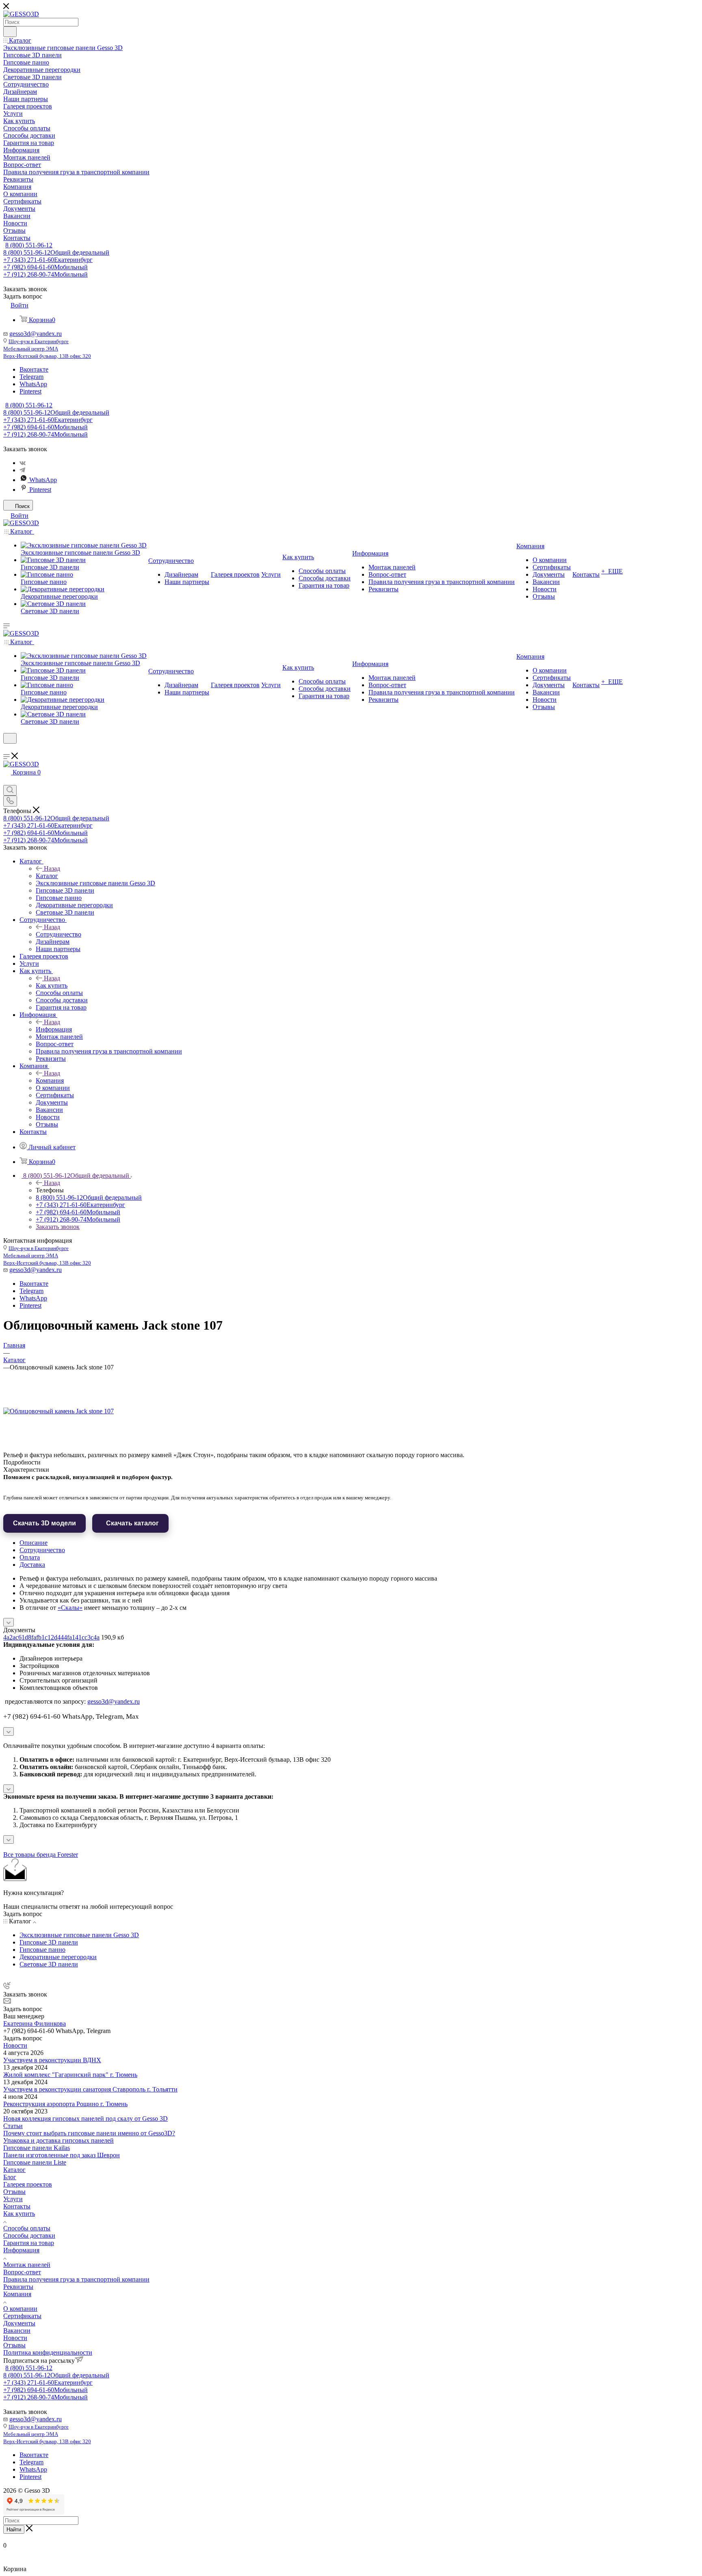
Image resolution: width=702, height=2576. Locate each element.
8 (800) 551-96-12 (29, 245)
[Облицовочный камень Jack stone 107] (58, 1411)
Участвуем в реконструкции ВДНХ (52, 2060)
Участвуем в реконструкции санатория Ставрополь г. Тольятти (90, 2089)
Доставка (32, 1565)
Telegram (31, 377)
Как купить (52, 985)
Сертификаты (22, 2316)
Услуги (13, 2199)
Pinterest (30, 391)
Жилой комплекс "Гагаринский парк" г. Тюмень (70, 2075)
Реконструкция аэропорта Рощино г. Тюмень (65, 2104)
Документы (19, 2323)
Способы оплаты (27, 2228)
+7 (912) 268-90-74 (45, 274)
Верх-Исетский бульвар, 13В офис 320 (47, 356)
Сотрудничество (58, 934)
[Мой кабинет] (7, 749)
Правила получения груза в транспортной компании (76, 2279)
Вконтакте (34, 369)
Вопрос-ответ (22, 2272)
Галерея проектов (28, 2184)
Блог (10, 2177)
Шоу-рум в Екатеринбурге (39, 341)
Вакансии (17, 2331)
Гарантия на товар (29, 2243)
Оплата (30, 1557)
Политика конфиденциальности (48, 2352)
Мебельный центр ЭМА (31, 349)
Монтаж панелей (27, 2265)
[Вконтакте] (23, 463)
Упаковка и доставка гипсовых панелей (58, 2140)
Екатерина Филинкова (35, 2023)
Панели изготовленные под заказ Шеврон (62, 2155)
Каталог (47, 876)
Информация (54, 1029)
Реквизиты (18, 2287)
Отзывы (14, 2192)
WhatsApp (33, 384)
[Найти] (10, 32)
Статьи (13, 2126)
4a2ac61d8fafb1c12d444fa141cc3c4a (51, 1637)
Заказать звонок (58, 1227)
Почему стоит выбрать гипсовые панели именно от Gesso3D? (89, 2133)
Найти (14, 2529)
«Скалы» (70, 1608)
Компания (50, 1080)
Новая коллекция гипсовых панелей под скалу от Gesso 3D (86, 2119)
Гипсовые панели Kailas (37, 2148)
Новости (15, 2045)
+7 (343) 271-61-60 (48, 260)
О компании (20, 2309)
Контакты (17, 2206)
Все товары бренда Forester (41, 1855)
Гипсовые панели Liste (35, 2162)
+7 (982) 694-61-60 (45, 267)
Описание (34, 1543)
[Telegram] (22, 470)
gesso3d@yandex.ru (36, 334)
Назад (52, 868)
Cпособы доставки (29, 2235)
